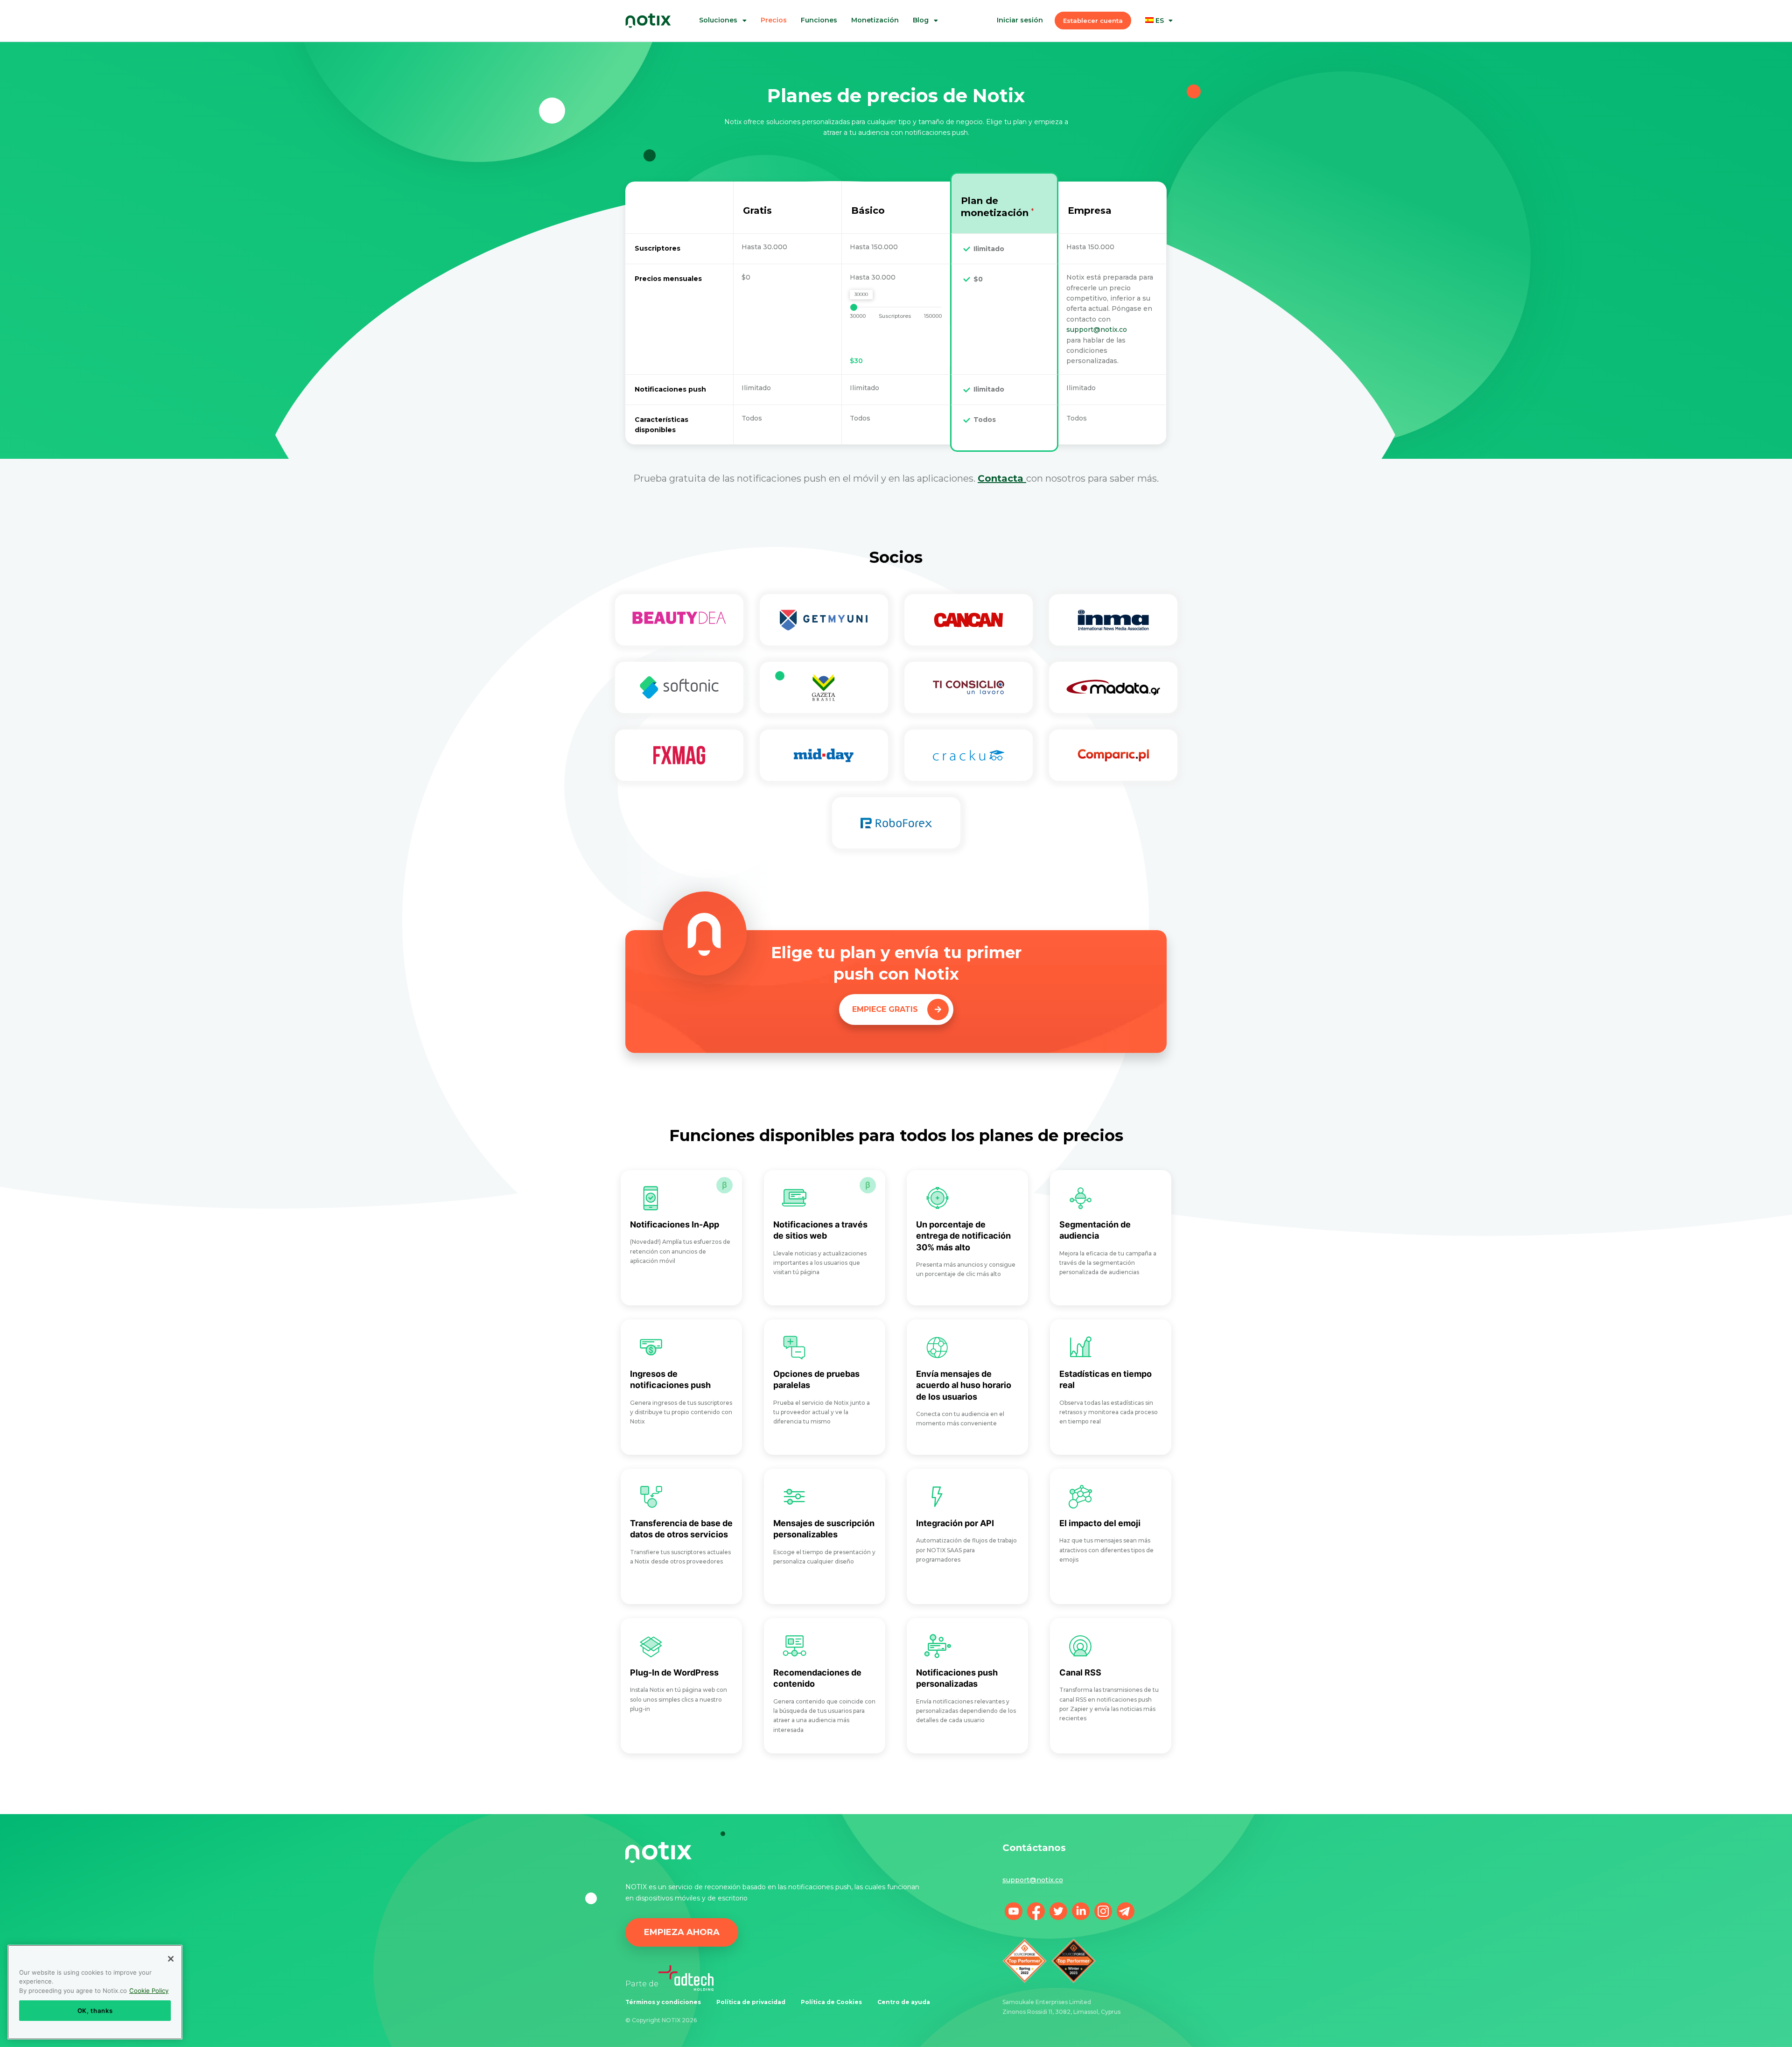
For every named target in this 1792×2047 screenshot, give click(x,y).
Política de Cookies (831, 2002)
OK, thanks (95, 2011)
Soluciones (718, 20)
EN (1166, 63)
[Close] (171, 1959)
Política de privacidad (751, 2002)
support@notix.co (1097, 329)
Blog (921, 20)
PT (1166, 54)
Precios (774, 20)
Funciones (819, 20)
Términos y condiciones (663, 2002)
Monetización (875, 20)
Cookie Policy (149, 1991)
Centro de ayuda (904, 2002)
